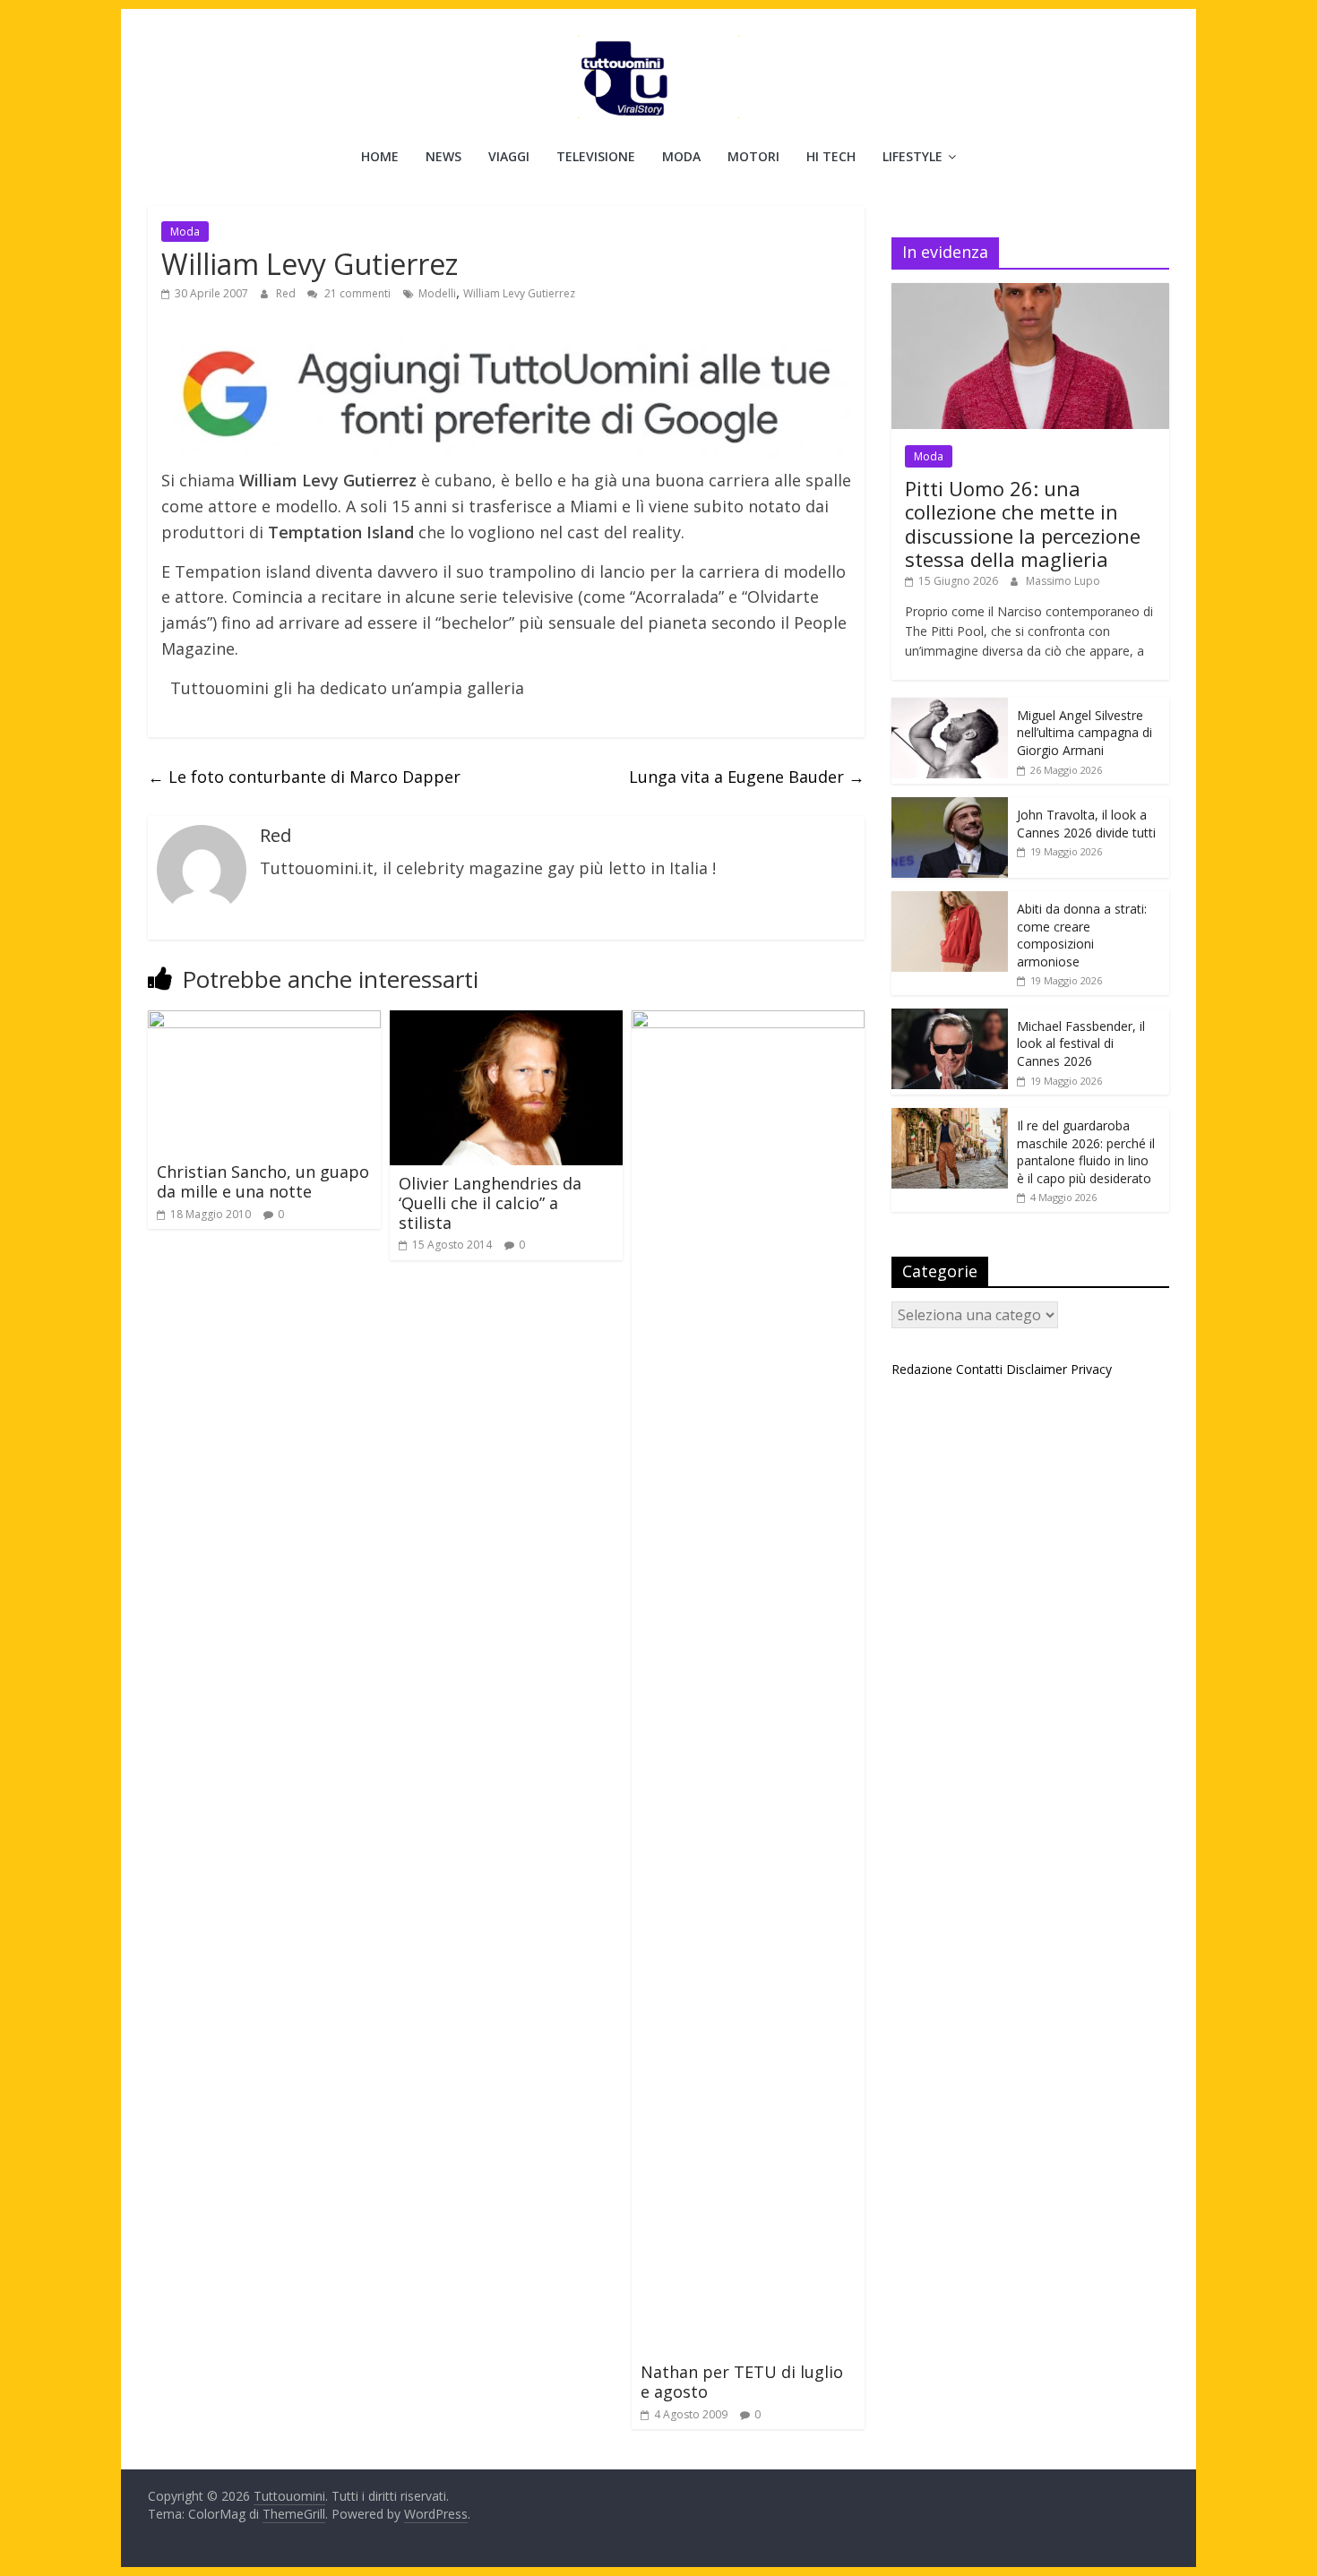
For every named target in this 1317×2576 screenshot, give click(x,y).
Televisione (596, 156)
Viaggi (509, 156)
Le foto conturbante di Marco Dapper (304, 777)
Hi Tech (831, 156)
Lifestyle (912, 156)
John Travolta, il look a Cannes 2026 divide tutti (1086, 824)
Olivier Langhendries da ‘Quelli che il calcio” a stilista (490, 1202)
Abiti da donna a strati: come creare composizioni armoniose (1082, 935)
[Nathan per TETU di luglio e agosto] (748, 1021)
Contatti (979, 1369)
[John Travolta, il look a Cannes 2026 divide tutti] (950, 807)
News (443, 156)
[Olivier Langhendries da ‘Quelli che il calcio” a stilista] (506, 1021)
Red (287, 293)
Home (380, 156)
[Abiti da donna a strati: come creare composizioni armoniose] (950, 901)
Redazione (922, 1369)
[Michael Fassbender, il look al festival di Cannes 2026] (950, 1018)
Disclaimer (1037, 1369)
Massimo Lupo (1063, 581)
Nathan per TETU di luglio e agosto (742, 2382)
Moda (681, 156)
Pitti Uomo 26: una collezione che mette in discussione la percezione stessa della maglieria (1023, 524)
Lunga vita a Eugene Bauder (747, 777)
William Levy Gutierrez (519, 293)
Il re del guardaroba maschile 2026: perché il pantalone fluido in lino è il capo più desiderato (1086, 1152)
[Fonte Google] (506, 395)
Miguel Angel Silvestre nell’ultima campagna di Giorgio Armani (1085, 733)
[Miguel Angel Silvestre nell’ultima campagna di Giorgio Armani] (950, 707)
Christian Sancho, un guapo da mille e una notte (263, 1181)
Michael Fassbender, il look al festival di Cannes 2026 (1081, 1043)
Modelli (437, 293)
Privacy (1091, 1369)
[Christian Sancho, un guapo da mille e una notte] (264, 1021)
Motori (753, 156)
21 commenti (356, 293)
